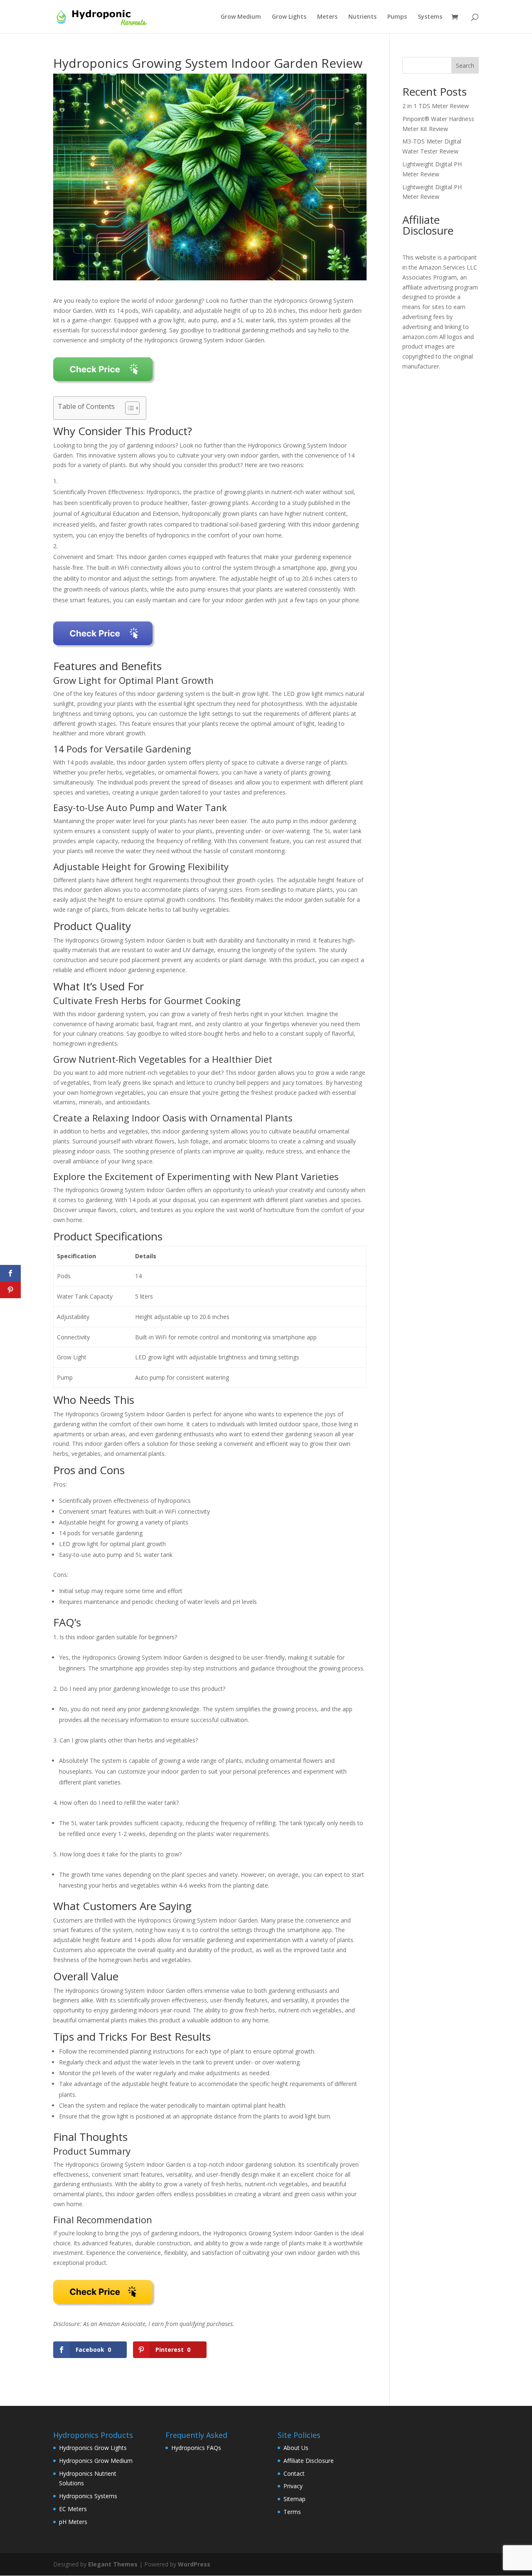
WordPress (194, 2564)
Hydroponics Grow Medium (96, 2461)
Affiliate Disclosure (309, 2461)
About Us (296, 2448)
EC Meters (73, 2509)
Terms (292, 2512)
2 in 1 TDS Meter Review (436, 106)
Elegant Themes (113, 2564)
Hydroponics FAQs (196, 2448)
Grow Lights (289, 17)
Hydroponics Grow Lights (93, 2448)
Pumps (397, 17)
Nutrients (362, 17)
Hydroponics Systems (88, 2496)
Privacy (293, 2486)
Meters (327, 17)
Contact (294, 2473)
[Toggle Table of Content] (128, 408)
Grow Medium (241, 17)
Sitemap (294, 2499)
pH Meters (73, 2522)
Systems (430, 17)
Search (465, 66)
